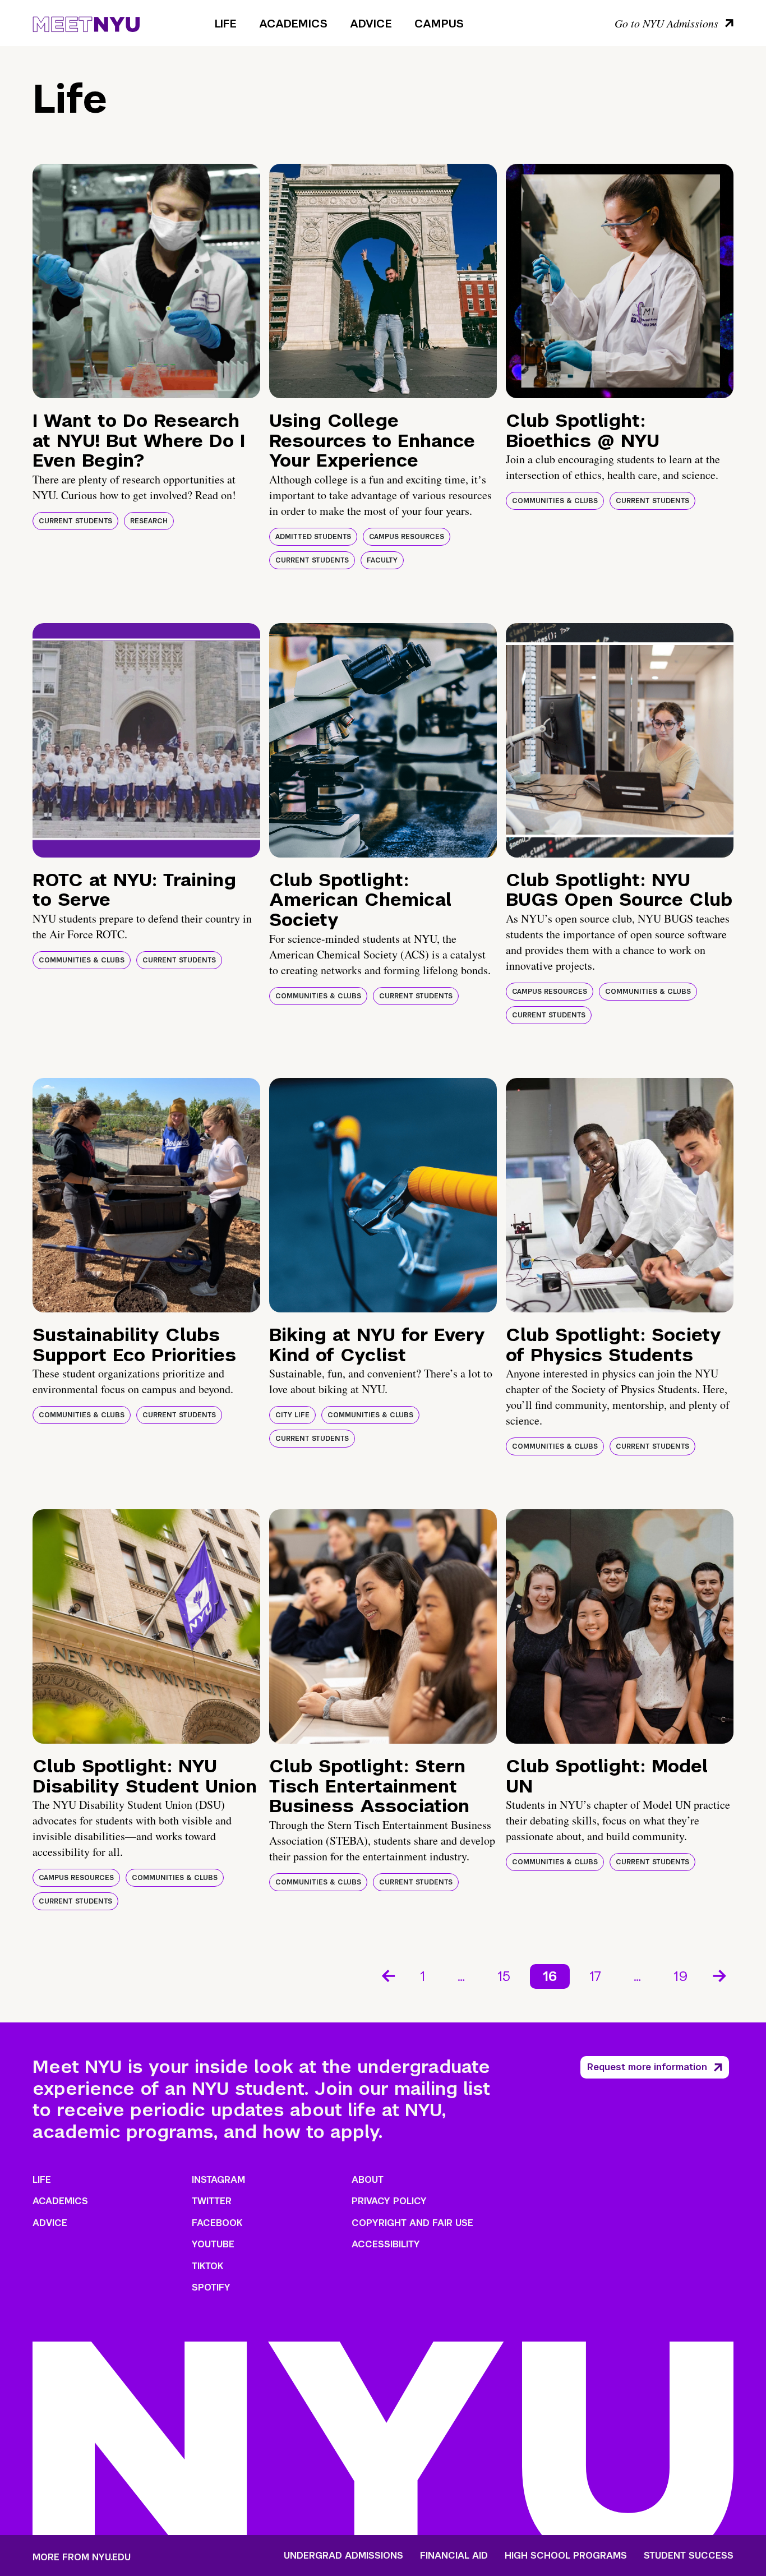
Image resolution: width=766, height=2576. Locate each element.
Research (149, 521)
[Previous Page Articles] (387, 1975)
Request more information (647, 2067)
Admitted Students (313, 537)
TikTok (207, 2266)
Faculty (382, 560)
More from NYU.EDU (82, 2557)
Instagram (218, 2180)
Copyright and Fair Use (412, 2223)
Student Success (689, 2556)
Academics (293, 24)
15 (504, 1976)
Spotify (211, 2287)
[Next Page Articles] (721, 1975)
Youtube (213, 2244)
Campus (439, 24)
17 (595, 1976)
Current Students (75, 521)
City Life (292, 1415)
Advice (371, 24)
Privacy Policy (389, 2201)
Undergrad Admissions (343, 2556)
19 (681, 1976)
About (368, 2180)
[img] (146, 281)
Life (226, 24)
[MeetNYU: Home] (86, 22)
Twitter (212, 2201)
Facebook (217, 2223)
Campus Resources (407, 537)
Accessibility (386, 2244)
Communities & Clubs (555, 501)
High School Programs (566, 2556)
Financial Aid (454, 2556)
